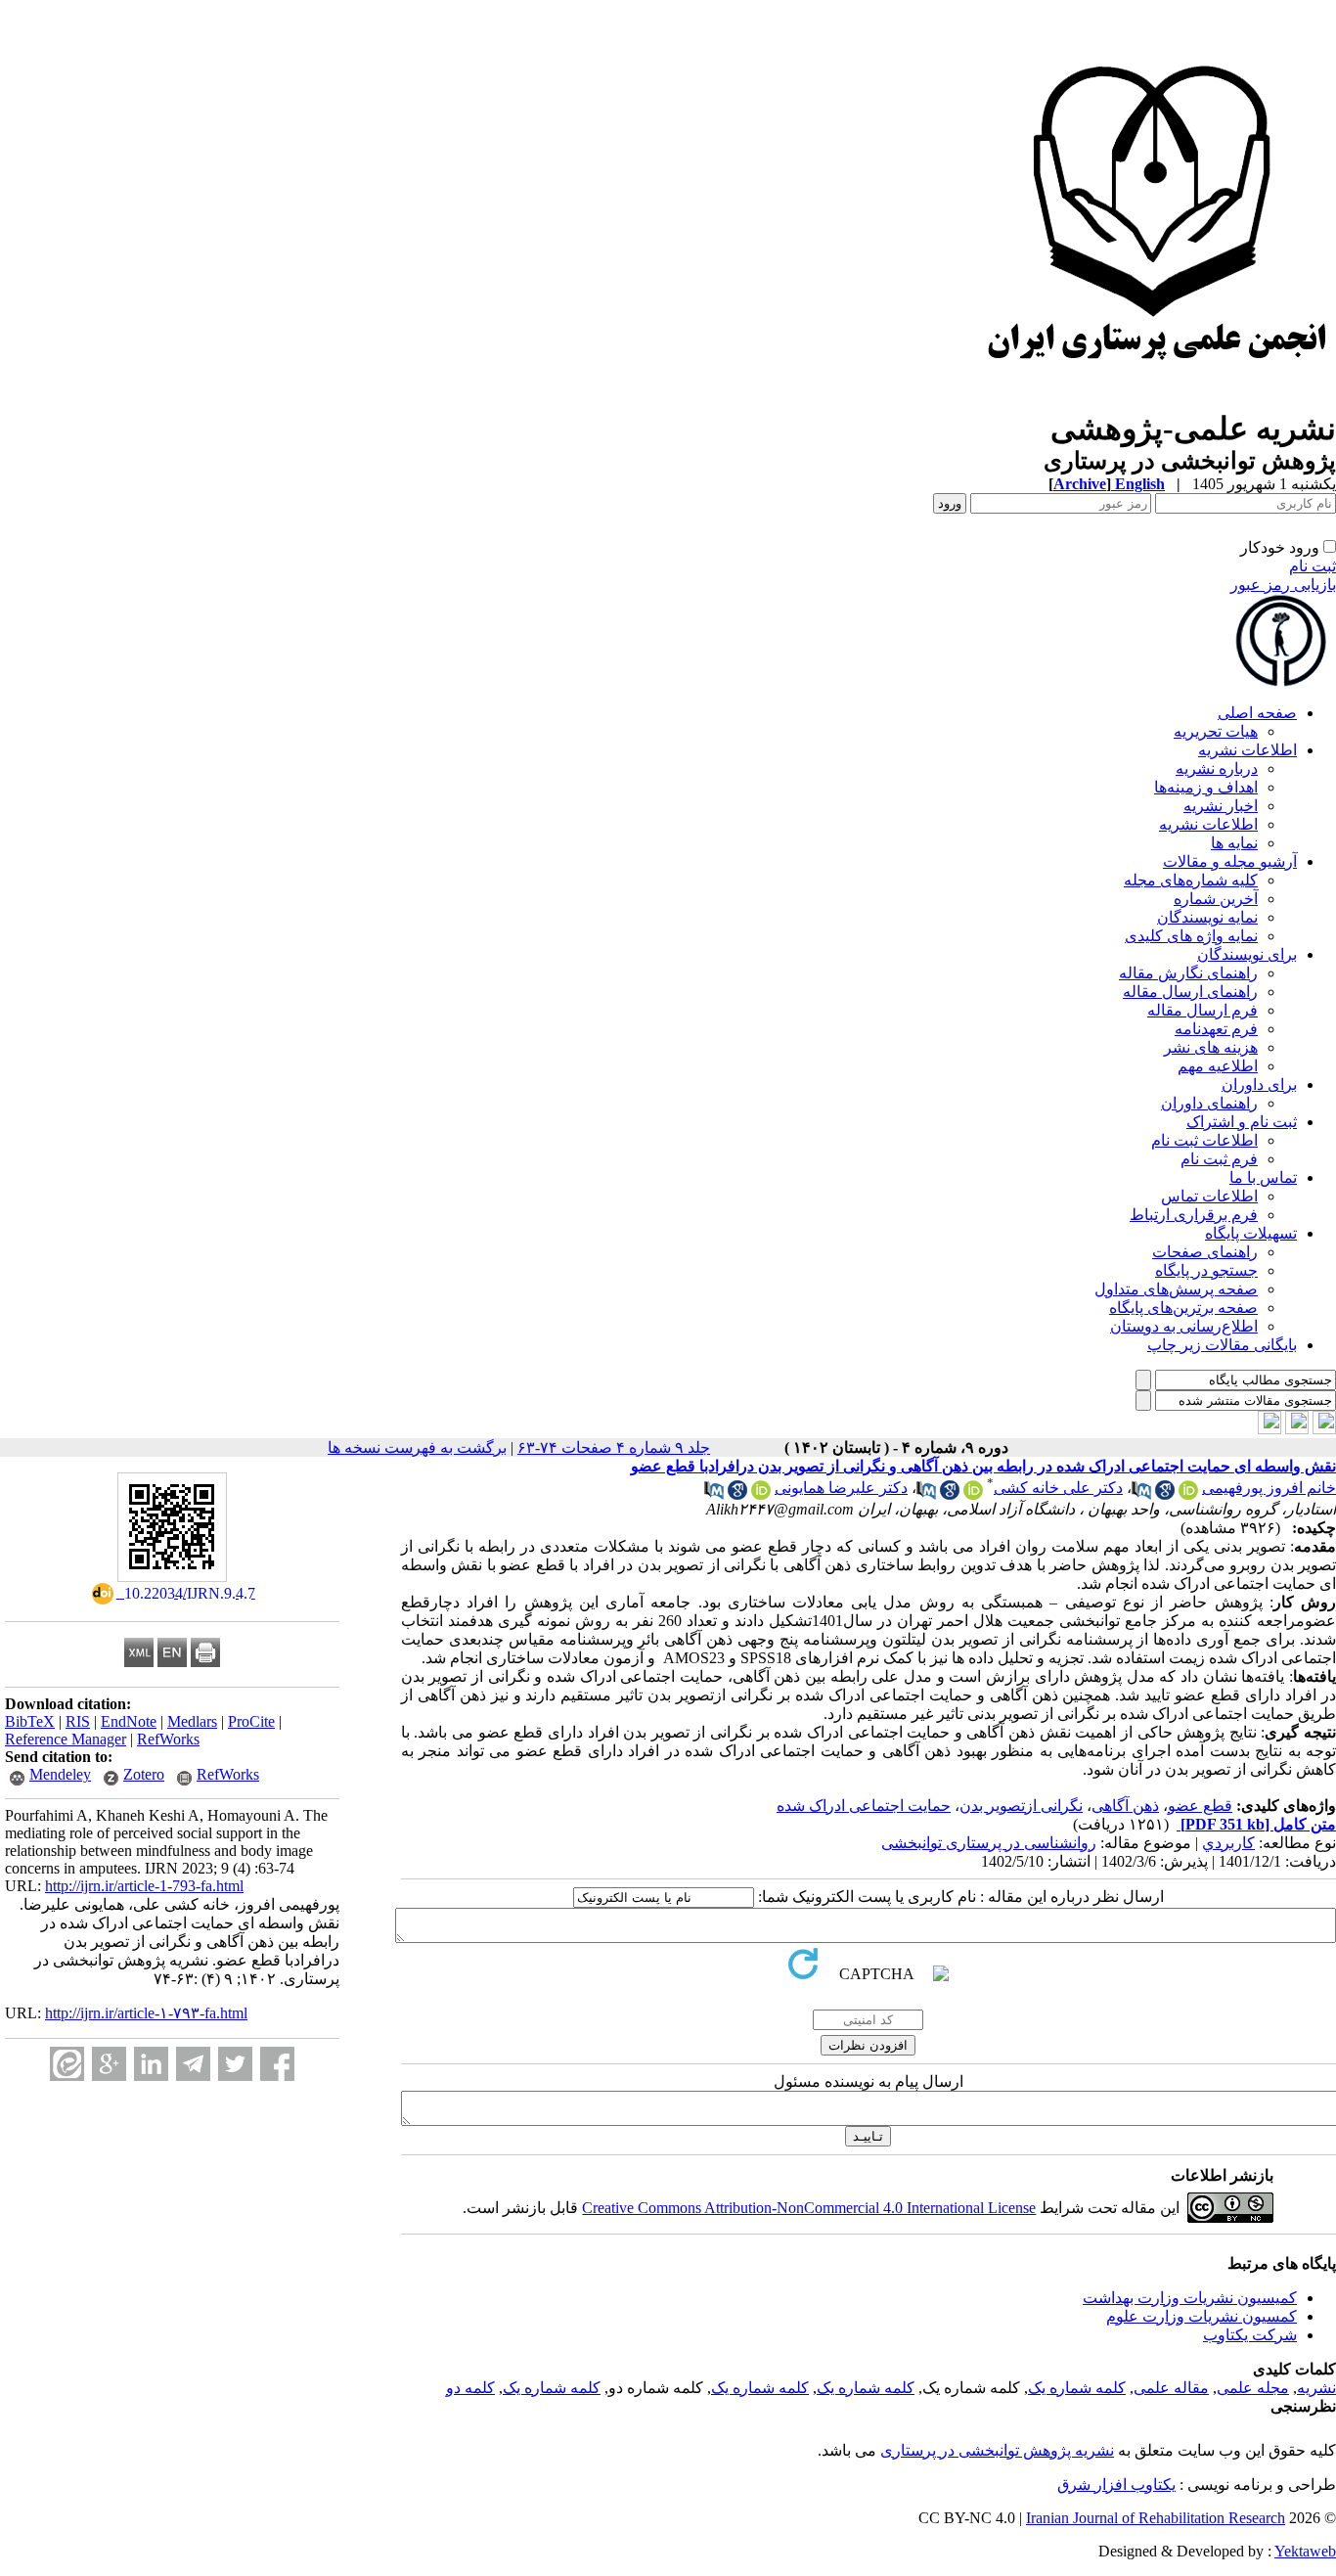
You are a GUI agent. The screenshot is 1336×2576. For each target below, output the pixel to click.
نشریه (1316, 2388)
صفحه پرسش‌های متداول (1176, 1289)
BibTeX (30, 1721)
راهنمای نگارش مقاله (1188, 973)
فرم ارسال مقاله (1202, 1010)
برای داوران (1259, 1085)
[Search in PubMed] (1141, 1494)
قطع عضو (1200, 1806)
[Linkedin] (151, 2064)
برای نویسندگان (1247, 954)
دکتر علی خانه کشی (1058, 1488)
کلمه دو (470, 2388)
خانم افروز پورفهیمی (1269, 1488)
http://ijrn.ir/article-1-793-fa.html (144, 1886)
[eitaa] (67, 2064)
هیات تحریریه (1216, 731)
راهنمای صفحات (1205, 1252)
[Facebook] (277, 2064)
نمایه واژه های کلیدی (1191, 936)
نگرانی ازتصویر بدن (1021, 1806)
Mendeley (60, 1774)
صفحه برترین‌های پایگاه (1183, 1308)
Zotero (144, 1774)
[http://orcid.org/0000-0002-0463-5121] (1188, 1494)
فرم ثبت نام (1219, 1159)
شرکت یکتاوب (1250, 2335)
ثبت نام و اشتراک (1242, 1122)
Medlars (192, 1721)
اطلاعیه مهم (1218, 1066)
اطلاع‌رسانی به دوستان (1184, 1326)
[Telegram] (193, 2064)
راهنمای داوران (1209, 1103)
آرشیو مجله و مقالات (1230, 861)
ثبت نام (1313, 566)
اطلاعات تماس (1209, 1196)
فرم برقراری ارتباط (1194, 1215)
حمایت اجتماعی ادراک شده (864, 1806)
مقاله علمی (1171, 2388)
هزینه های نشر (1211, 1047)
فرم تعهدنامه (1216, 1029)
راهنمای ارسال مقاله (1190, 992)
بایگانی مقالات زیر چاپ (1222, 1345)
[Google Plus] (109, 2064)
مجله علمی (1253, 2388)
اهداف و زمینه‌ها (1206, 787)
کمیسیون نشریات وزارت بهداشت (1190, 2298)
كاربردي (1228, 1843)
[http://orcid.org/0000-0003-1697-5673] (761, 1494)
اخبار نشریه (1221, 806)
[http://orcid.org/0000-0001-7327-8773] (973, 1494)
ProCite (251, 1721)
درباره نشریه (1217, 768)
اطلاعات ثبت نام (1204, 1140)
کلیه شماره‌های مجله (1191, 880)
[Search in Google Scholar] (1165, 1494)
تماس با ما (1263, 1177)
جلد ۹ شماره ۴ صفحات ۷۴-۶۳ (614, 1447)
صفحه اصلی (1257, 713)
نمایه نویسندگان (1207, 917)
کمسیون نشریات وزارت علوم (1202, 2316)
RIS (78, 1721)
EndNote (129, 1721)
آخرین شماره (1216, 899)
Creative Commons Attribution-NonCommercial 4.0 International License (809, 2208)
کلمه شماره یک (1077, 2388)
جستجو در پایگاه (1206, 1270)
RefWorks (168, 1739)
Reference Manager (66, 1739)
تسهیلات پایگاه (1251, 1233)
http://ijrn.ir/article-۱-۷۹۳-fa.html (146, 2013)
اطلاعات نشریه (1247, 750)
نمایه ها (1234, 843)
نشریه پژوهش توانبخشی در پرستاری (997, 2450)
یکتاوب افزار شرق (1116, 2485)
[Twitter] (235, 2064)
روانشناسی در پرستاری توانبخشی (989, 1843)
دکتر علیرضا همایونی (841, 1488)
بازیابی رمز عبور (1283, 585)
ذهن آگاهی (1125, 1806)
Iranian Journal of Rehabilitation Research (1156, 2518)
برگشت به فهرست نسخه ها (417, 1447)
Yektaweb (1305, 2551)
